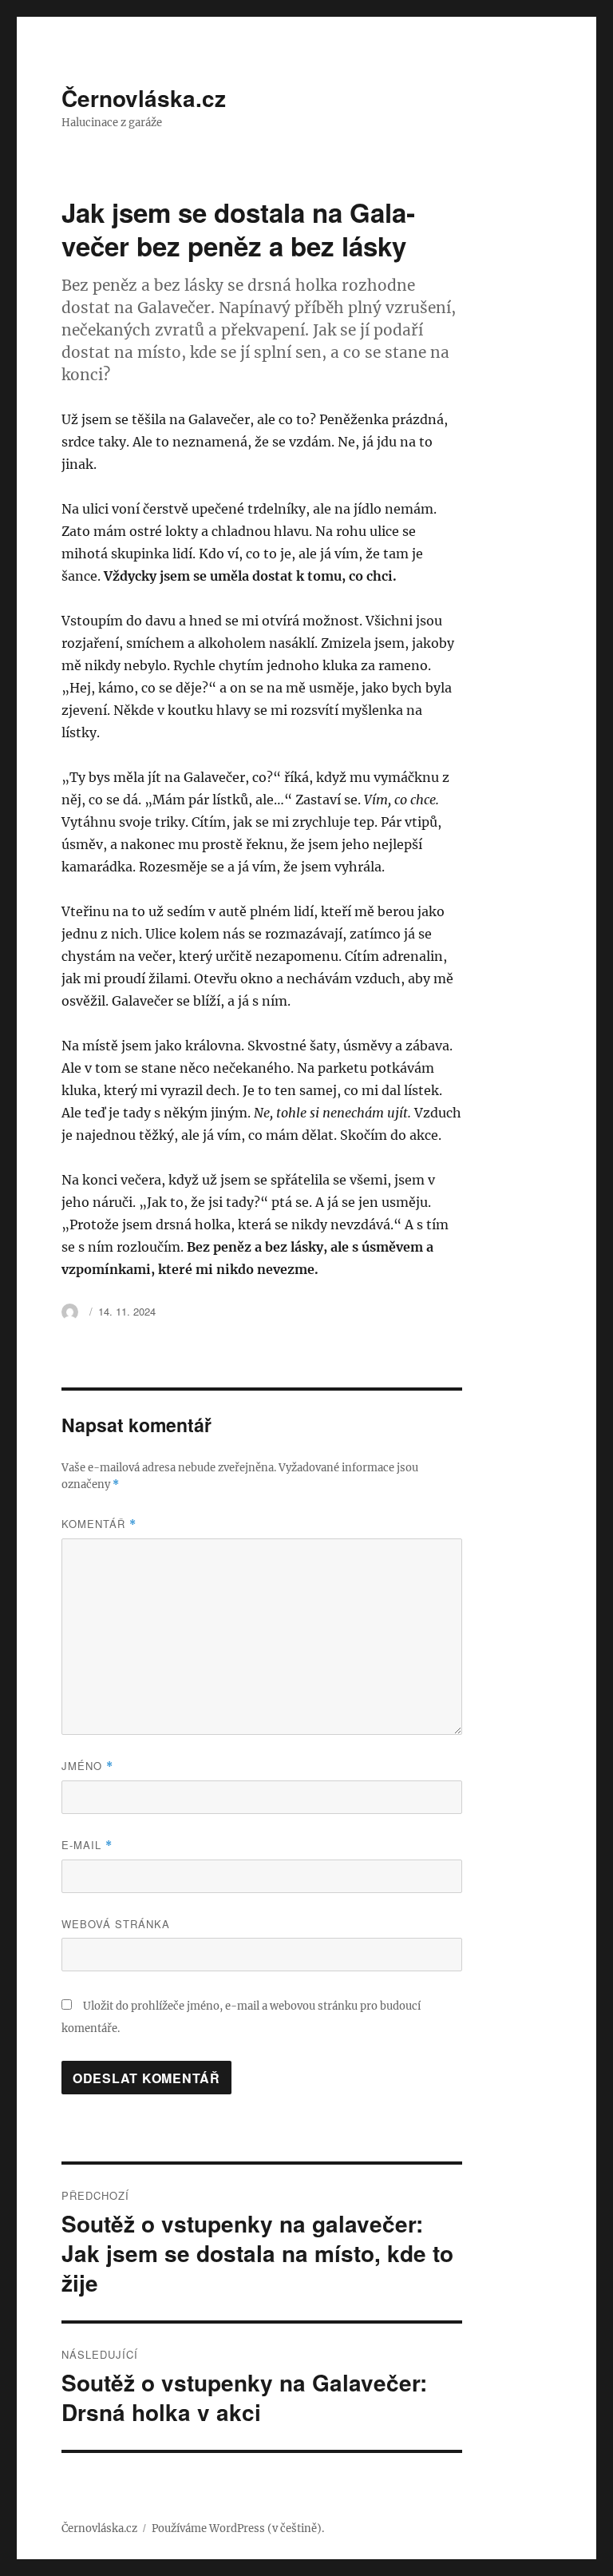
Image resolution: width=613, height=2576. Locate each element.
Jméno (87, 1766)
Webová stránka (116, 1924)
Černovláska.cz (144, 98)
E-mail (87, 1845)
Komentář (99, 1524)
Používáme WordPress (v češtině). (238, 2528)
